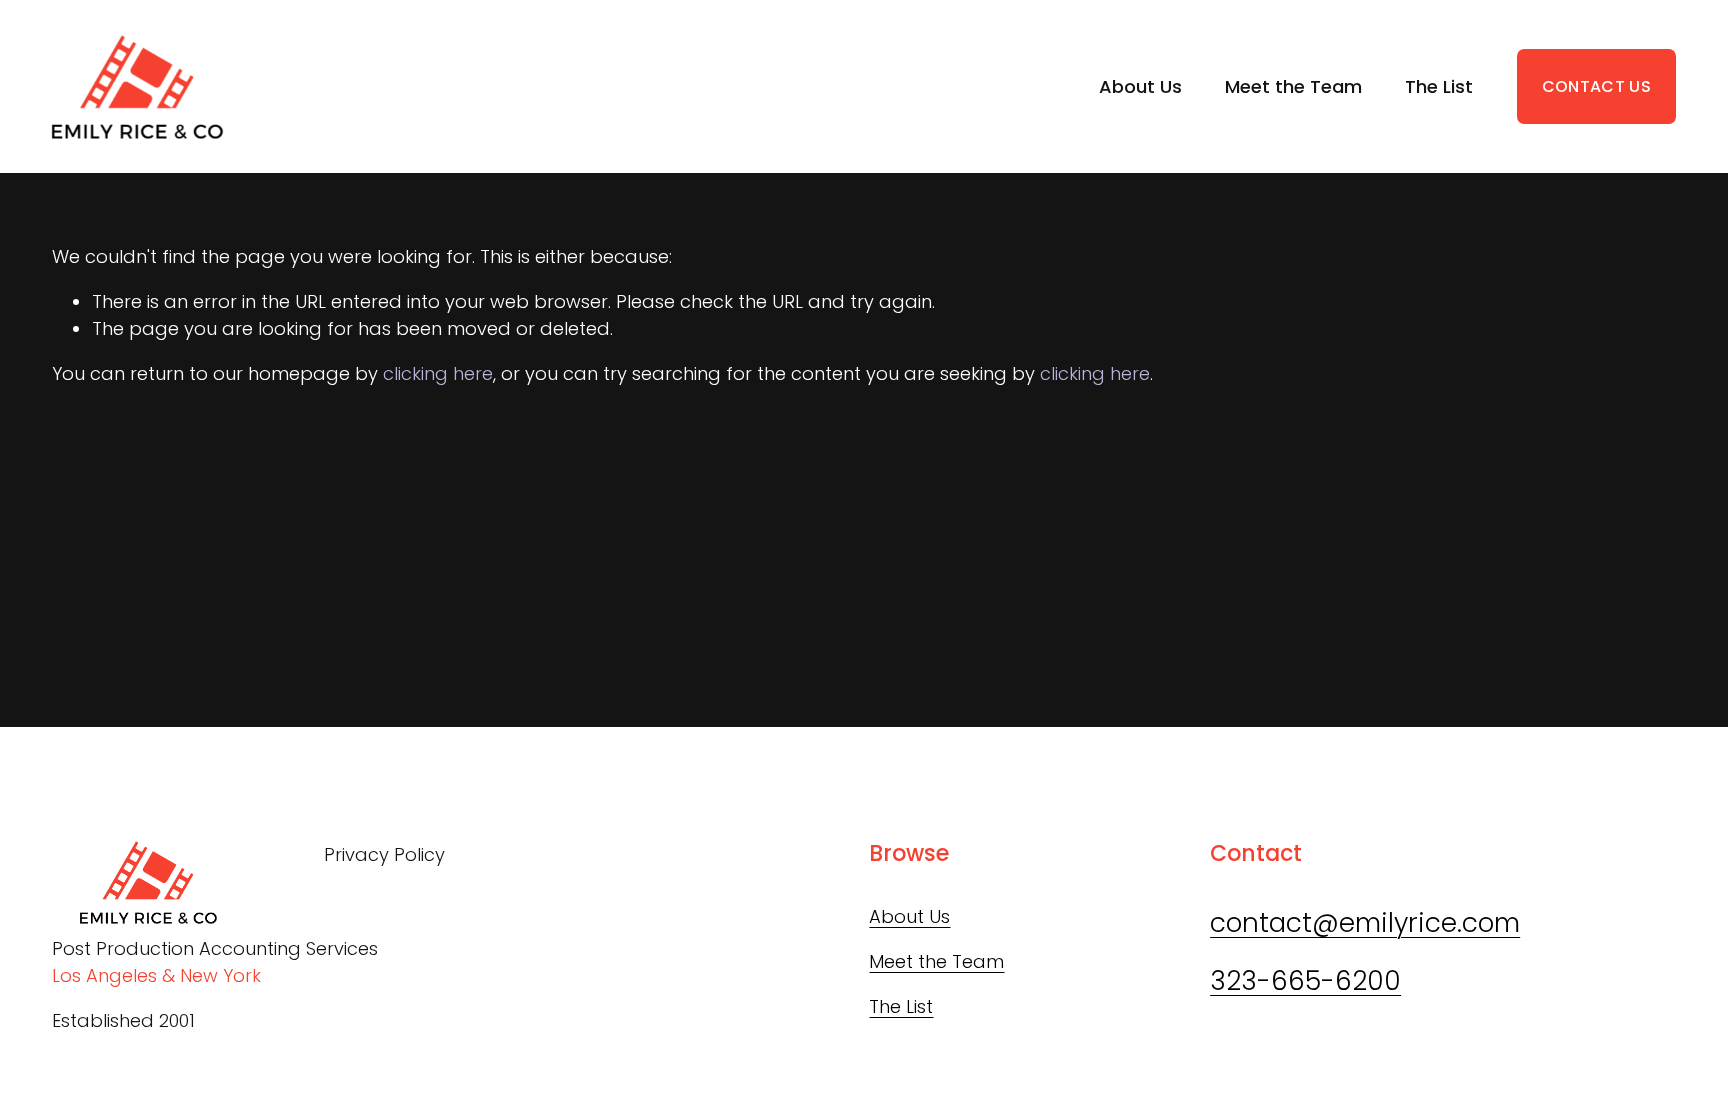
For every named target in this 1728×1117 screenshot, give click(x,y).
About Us (1140, 86)
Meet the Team (1293, 86)
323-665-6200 (1305, 980)
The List (1439, 86)
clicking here (438, 373)
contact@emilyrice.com (1365, 922)
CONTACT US (1596, 86)
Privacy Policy (384, 854)
